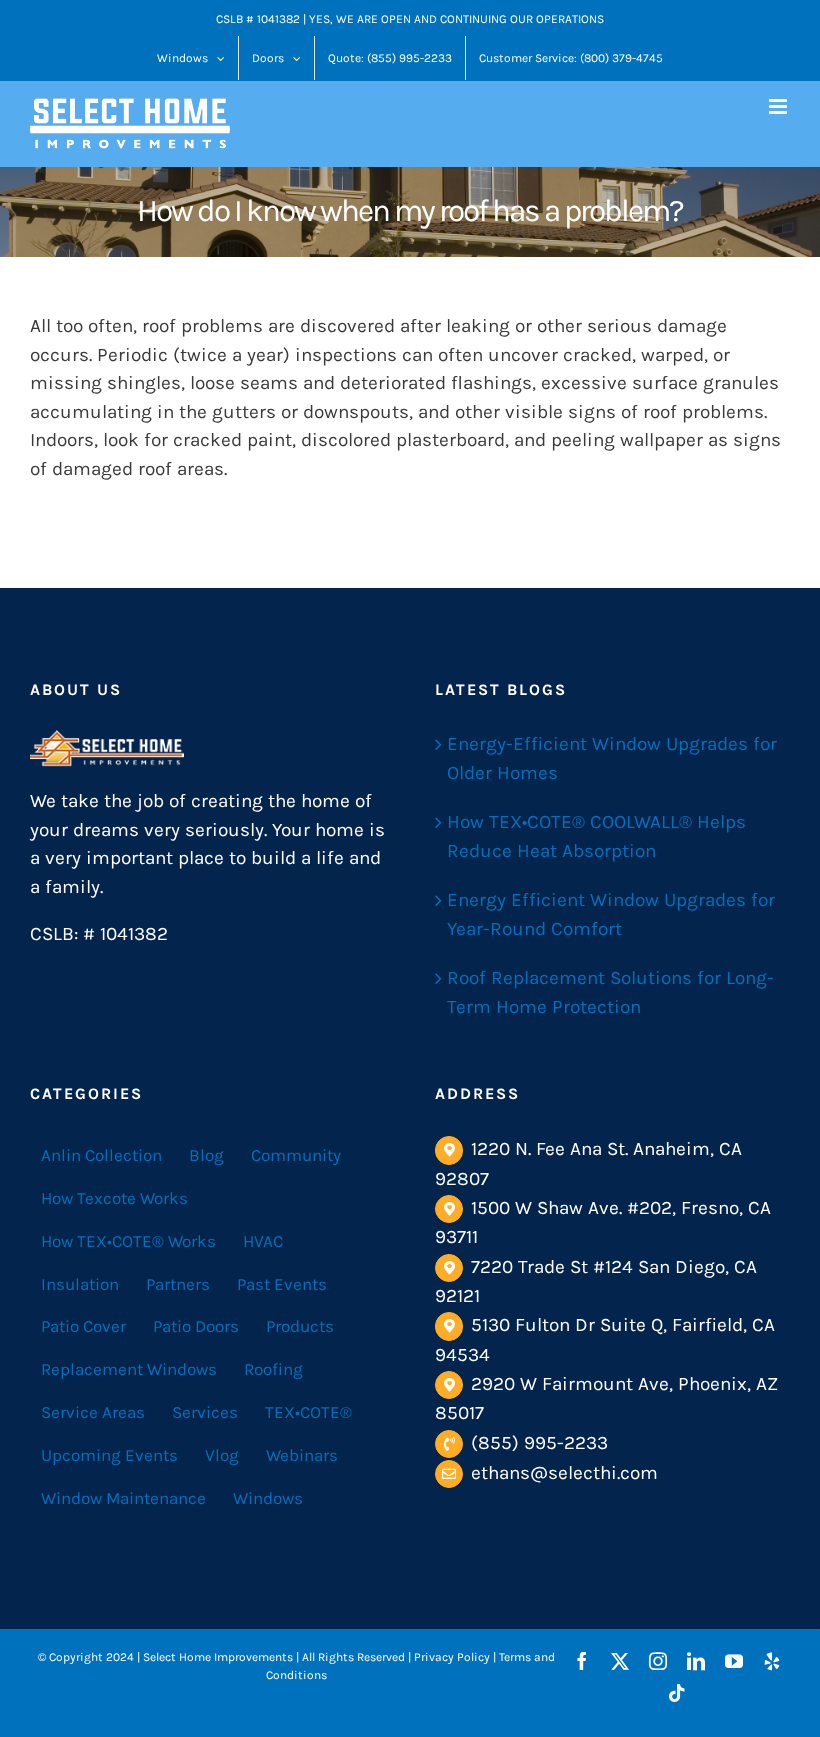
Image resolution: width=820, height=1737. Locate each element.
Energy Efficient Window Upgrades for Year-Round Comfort (611, 914)
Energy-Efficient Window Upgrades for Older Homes (612, 758)
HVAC (263, 1241)
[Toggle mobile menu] (779, 106)
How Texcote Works (114, 1198)
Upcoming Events (109, 1455)
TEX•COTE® (308, 1412)
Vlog (222, 1455)
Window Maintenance (123, 1498)
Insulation (80, 1284)
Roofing (273, 1369)
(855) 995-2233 (539, 1443)
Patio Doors (196, 1326)
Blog (206, 1155)
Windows (268, 1498)
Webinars (302, 1455)
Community (296, 1155)
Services (205, 1412)
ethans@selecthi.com (564, 1473)
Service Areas (93, 1412)
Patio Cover (83, 1326)
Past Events (282, 1284)
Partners (178, 1284)
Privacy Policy (452, 1657)
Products (300, 1326)
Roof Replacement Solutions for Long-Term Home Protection (610, 992)
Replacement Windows (129, 1369)
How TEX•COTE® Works (128, 1241)
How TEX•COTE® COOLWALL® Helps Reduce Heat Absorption (596, 836)
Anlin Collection (101, 1155)
